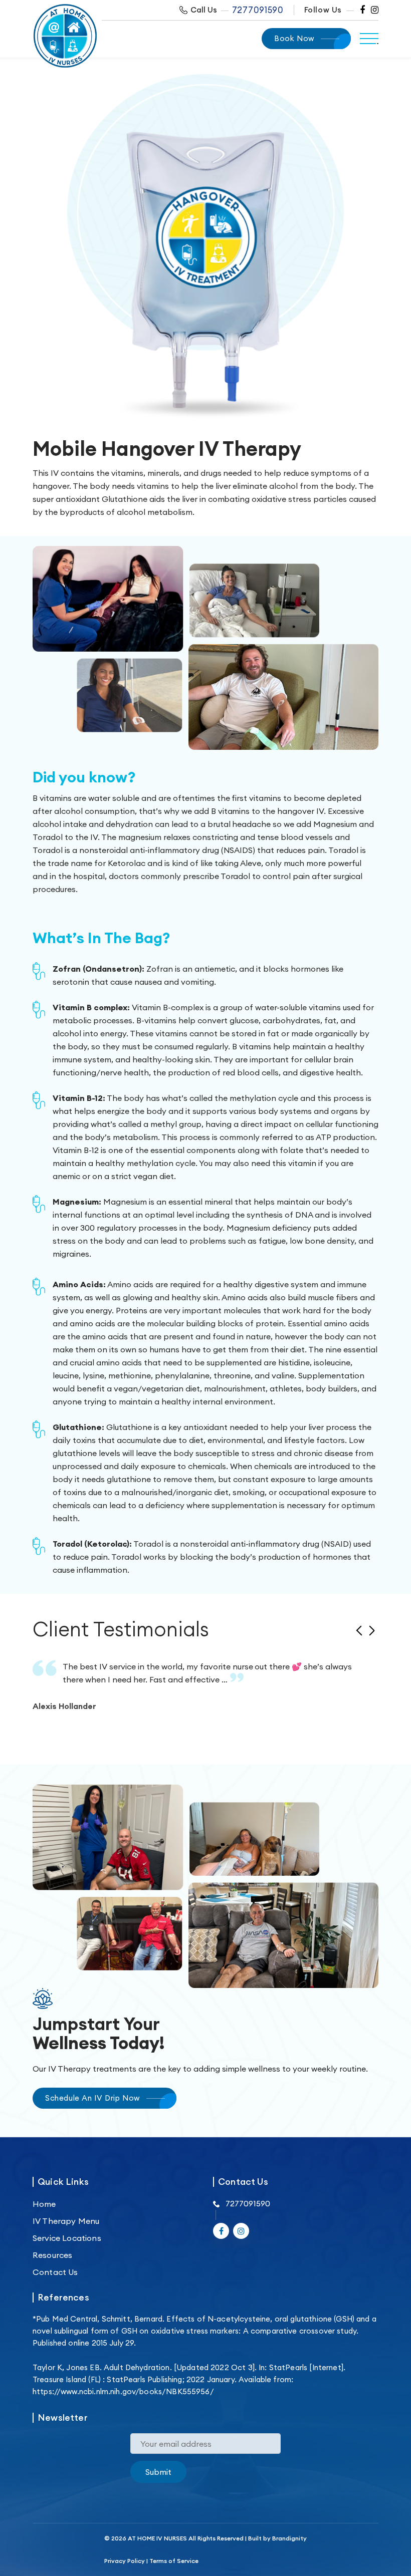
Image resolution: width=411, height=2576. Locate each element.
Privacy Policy (125, 2561)
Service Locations (67, 2238)
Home (44, 2204)
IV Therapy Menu (66, 2221)
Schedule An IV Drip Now (92, 2098)
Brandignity (289, 2538)
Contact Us (55, 2272)
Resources (52, 2255)
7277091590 (258, 10)
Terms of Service (174, 2561)
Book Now (294, 38)
